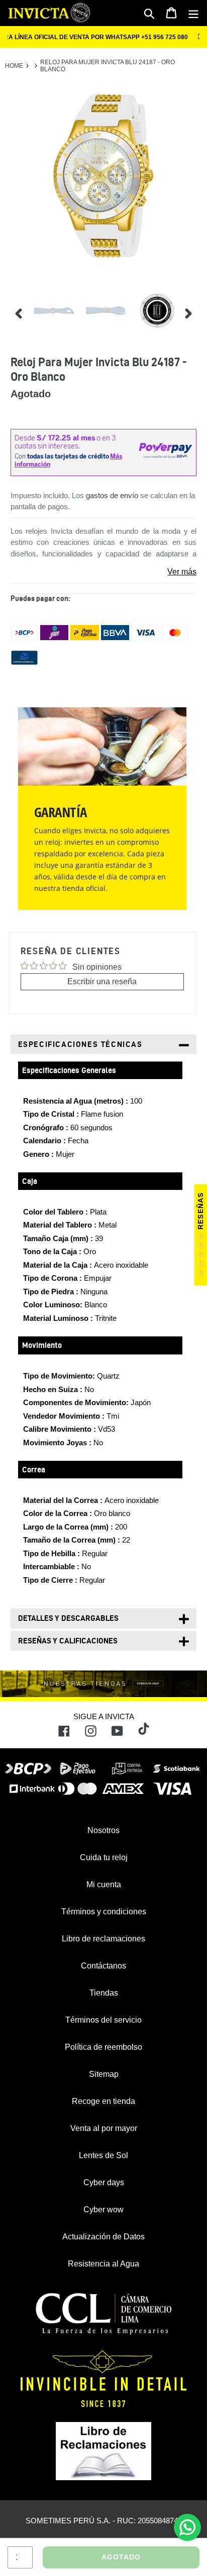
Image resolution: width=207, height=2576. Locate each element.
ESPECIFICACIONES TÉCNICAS (80, 1044)
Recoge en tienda (103, 2101)
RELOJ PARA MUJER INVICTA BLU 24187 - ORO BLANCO (108, 66)
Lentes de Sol (103, 2155)
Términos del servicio (103, 2020)
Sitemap (104, 2074)
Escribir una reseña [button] (102, 981)
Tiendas (104, 1993)
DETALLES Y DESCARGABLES (68, 1618)
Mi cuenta (104, 1884)
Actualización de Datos (103, 2237)
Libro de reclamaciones (103, 1939)
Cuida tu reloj (104, 1857)
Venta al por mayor (104, 2128)
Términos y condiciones (104, 1912)
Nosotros (103, 1830)
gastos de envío (112, 495)
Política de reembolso (103, 2047)
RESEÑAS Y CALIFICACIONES (68, 1641)
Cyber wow (103, 2210)
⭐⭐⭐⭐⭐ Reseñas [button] (200, 1235)
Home (14, 66)
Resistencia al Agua (103, 2264)
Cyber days (104, 2182)
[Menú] (193, 13)
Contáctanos (103, 1966)
